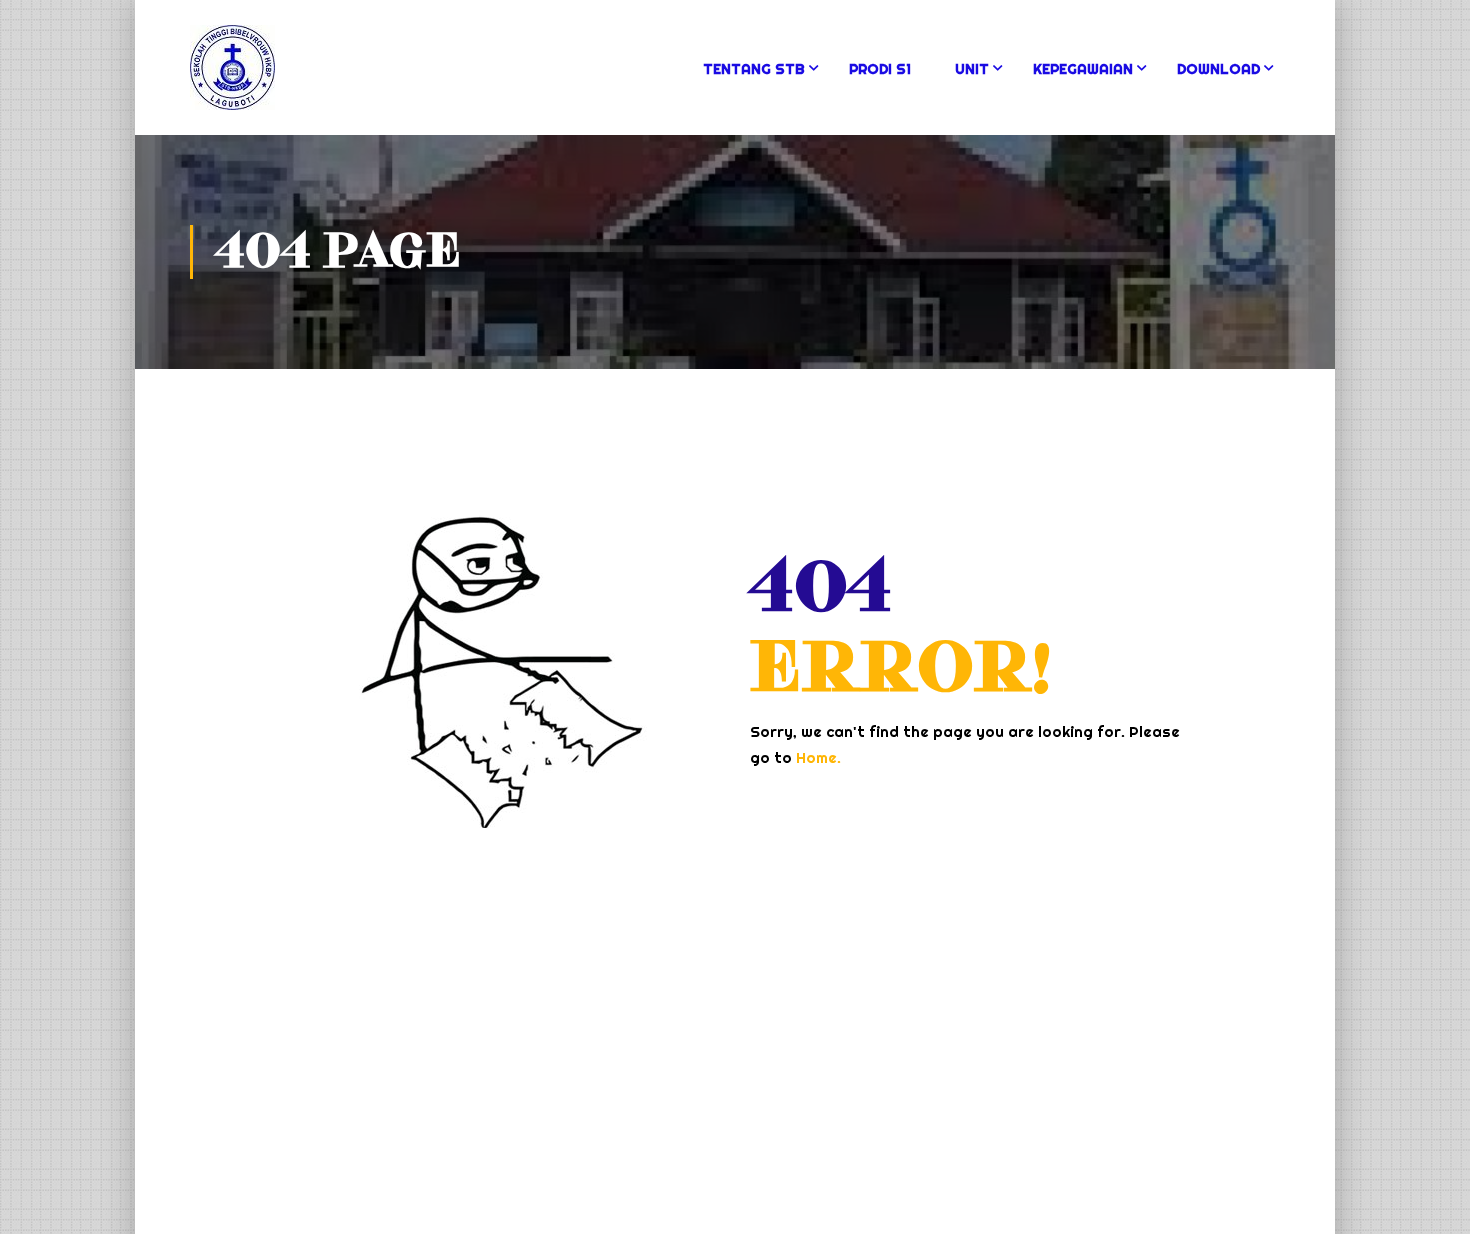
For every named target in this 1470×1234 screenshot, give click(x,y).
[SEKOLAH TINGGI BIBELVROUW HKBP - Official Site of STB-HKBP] (283, 77)
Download (1218, 69)
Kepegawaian (1083, 69)
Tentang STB (754, 69)
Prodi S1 (880, 69)
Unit (972, 69)
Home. (818, 757)
